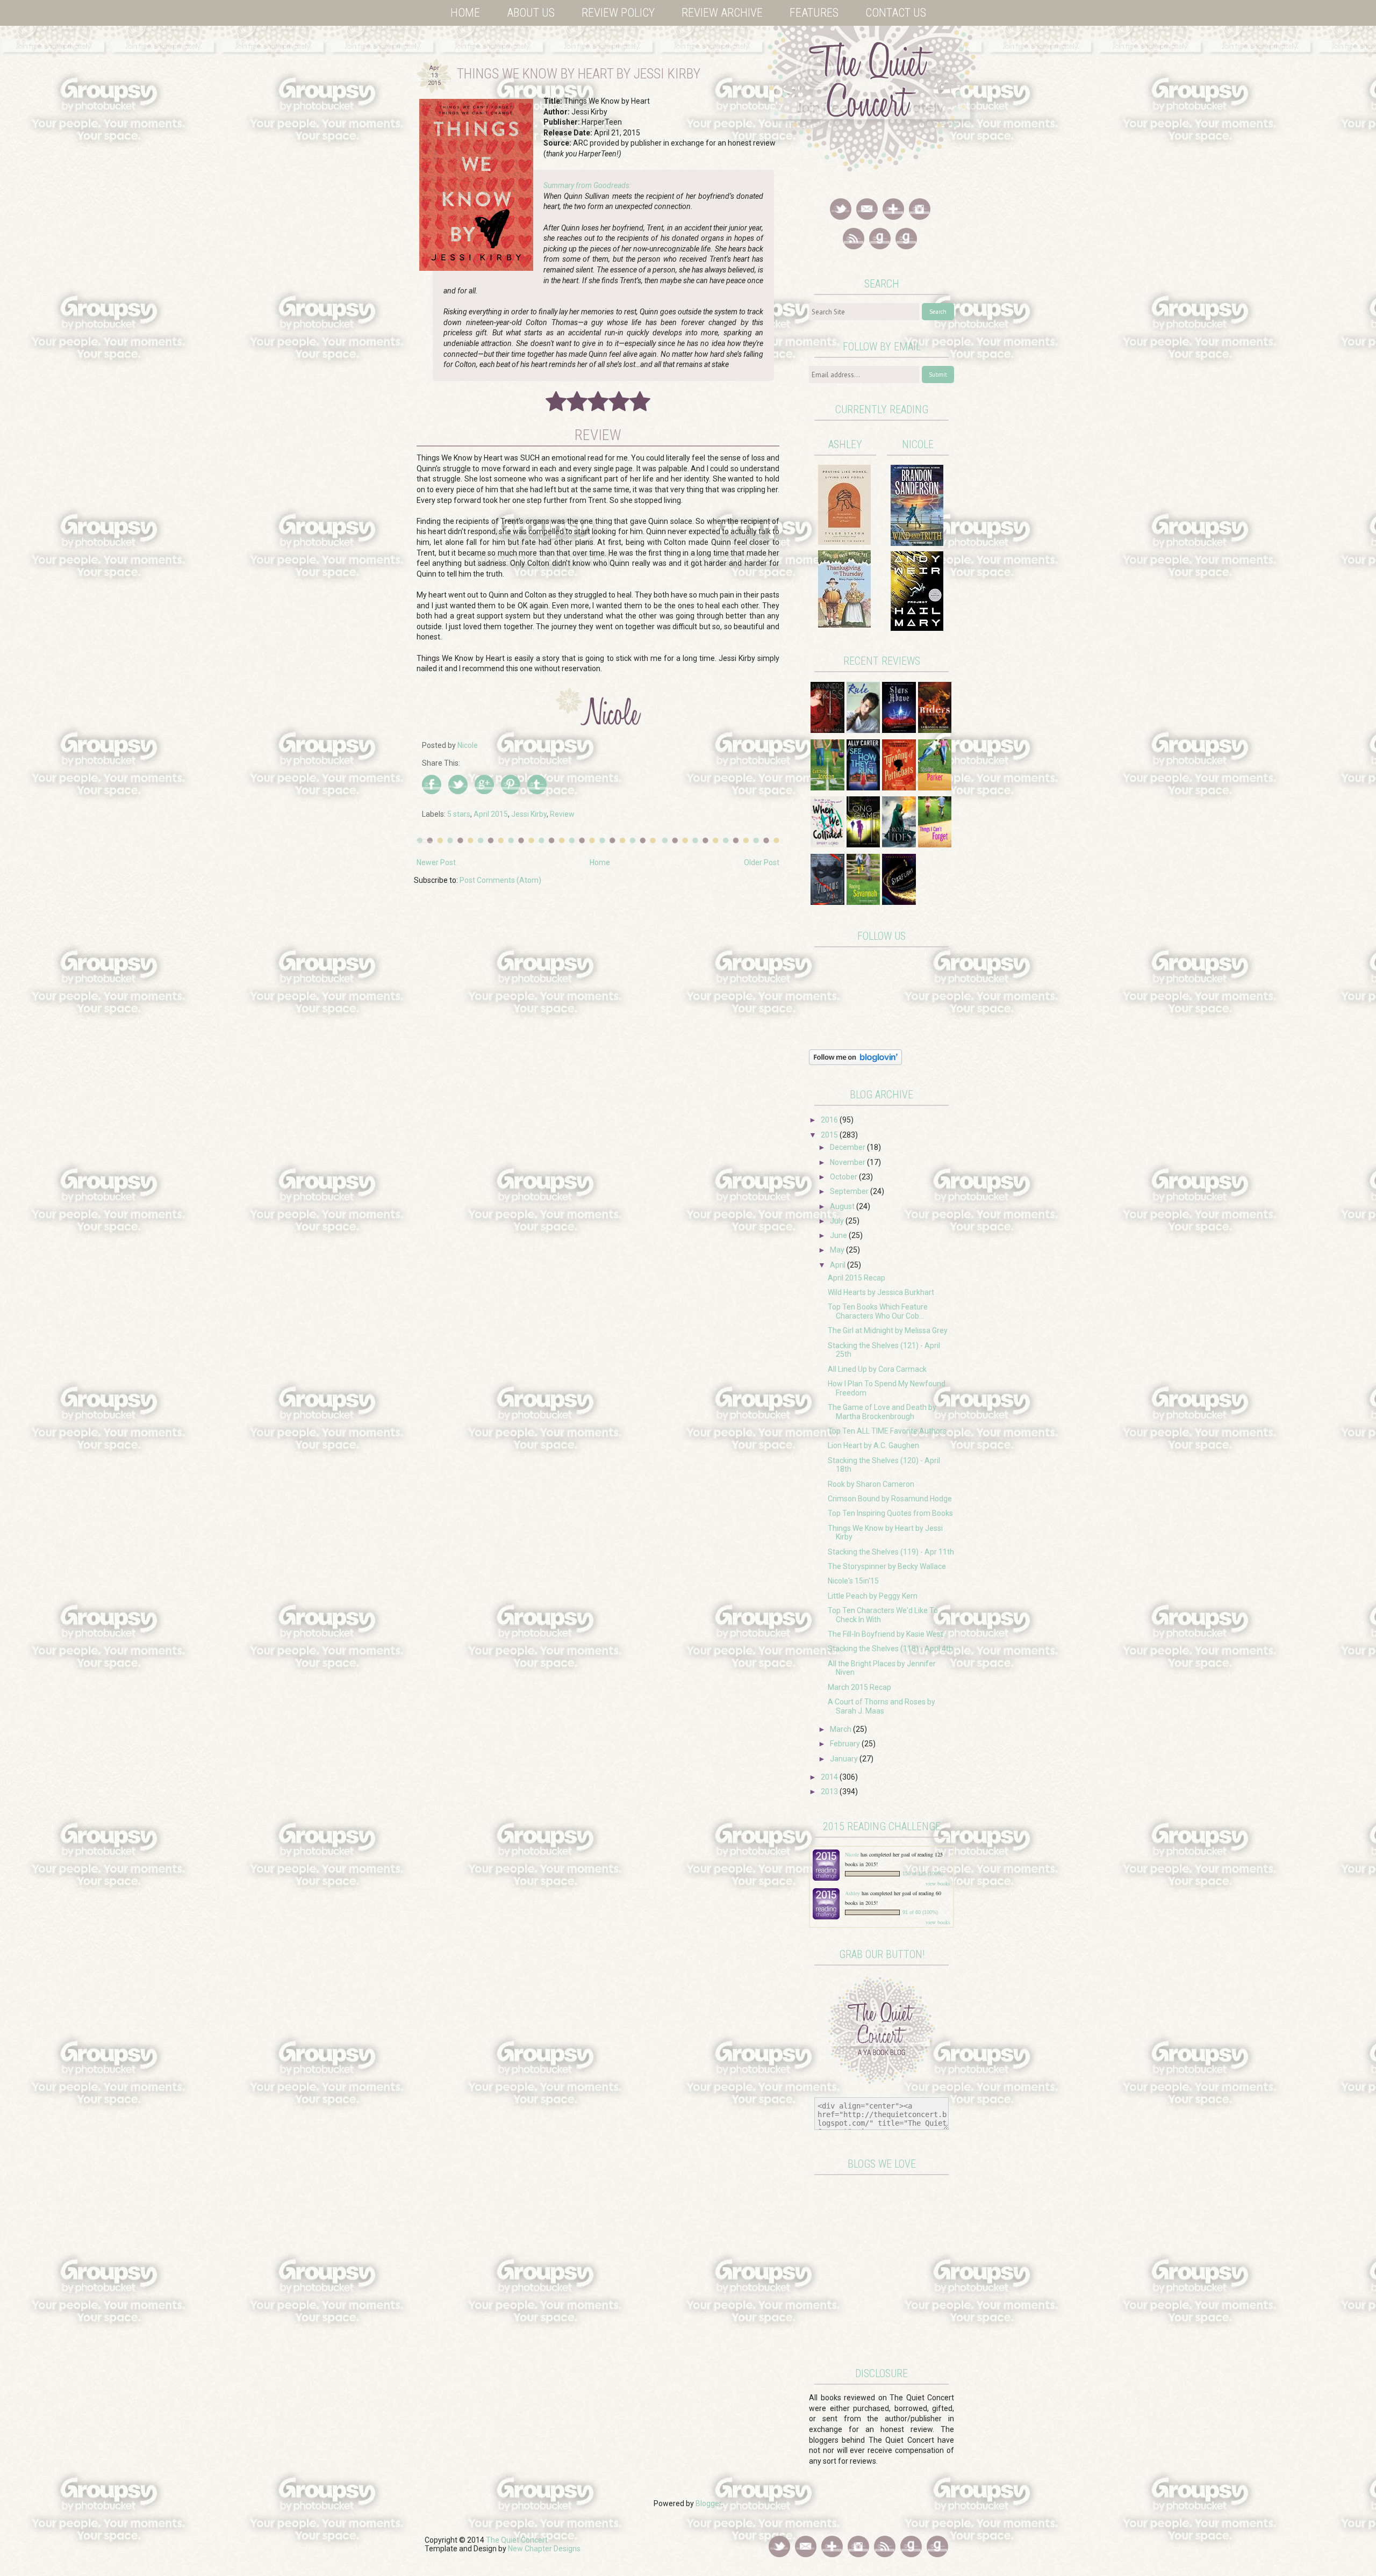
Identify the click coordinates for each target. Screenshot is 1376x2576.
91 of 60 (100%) (920, 1912)
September (850, 1191)
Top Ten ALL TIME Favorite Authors (887, 1431)
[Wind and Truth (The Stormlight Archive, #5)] (917, 543)
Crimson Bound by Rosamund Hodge (890, 1499)
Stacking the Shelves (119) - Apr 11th (891, 1552)
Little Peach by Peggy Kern (873, 1596)
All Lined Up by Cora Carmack (877, 1369)
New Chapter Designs (544, 2549)
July (838, 1221)
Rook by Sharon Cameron (871, 1484)
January (845, 1759)
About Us (531, 13)
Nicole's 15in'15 (853, 1581)
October (844, 1177)
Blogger (708, 2503)
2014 (830, 1777)
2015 (830, 1135)
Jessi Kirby (529, 814)
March (841, 1729)
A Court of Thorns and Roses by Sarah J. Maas (881, 1706)
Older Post (762, 862)
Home (465, 13)
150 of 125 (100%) (923, 1874)
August (843, 1206)
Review (562, 814)
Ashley (852, 1893)
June (839, 1235)
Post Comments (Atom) (500, 880)
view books (938, 1883)
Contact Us (896, 13)
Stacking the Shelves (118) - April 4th (890, 1649)
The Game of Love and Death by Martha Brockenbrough (882, 1412)
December (848, 1147)
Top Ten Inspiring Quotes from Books (890, 1513)
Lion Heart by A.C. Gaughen (873, 1445)
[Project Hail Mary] (917, 628)
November (848, 1162)
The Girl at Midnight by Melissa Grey (888, 1330)
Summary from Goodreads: (587, 185)
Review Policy (618, 13)
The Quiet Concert (517, 2540)
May (838, 1250)
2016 (830, 1120)
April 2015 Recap (857, 1278)
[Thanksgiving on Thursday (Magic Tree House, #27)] (844, 625)
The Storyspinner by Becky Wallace (887, 1566)
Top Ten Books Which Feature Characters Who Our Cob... (878, 1311)
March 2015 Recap (859, 1687)
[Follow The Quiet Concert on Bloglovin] (855, 1062)
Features (814, 13)
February (846, 1744)
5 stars (459, 814)
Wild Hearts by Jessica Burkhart (881, 1292)
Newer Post (436, 862)
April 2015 (491, 814)
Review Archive (722, 13)
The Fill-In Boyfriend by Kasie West (886, 1634)
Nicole (853, 1854)
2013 (830, 1791)
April (838, 1265)
